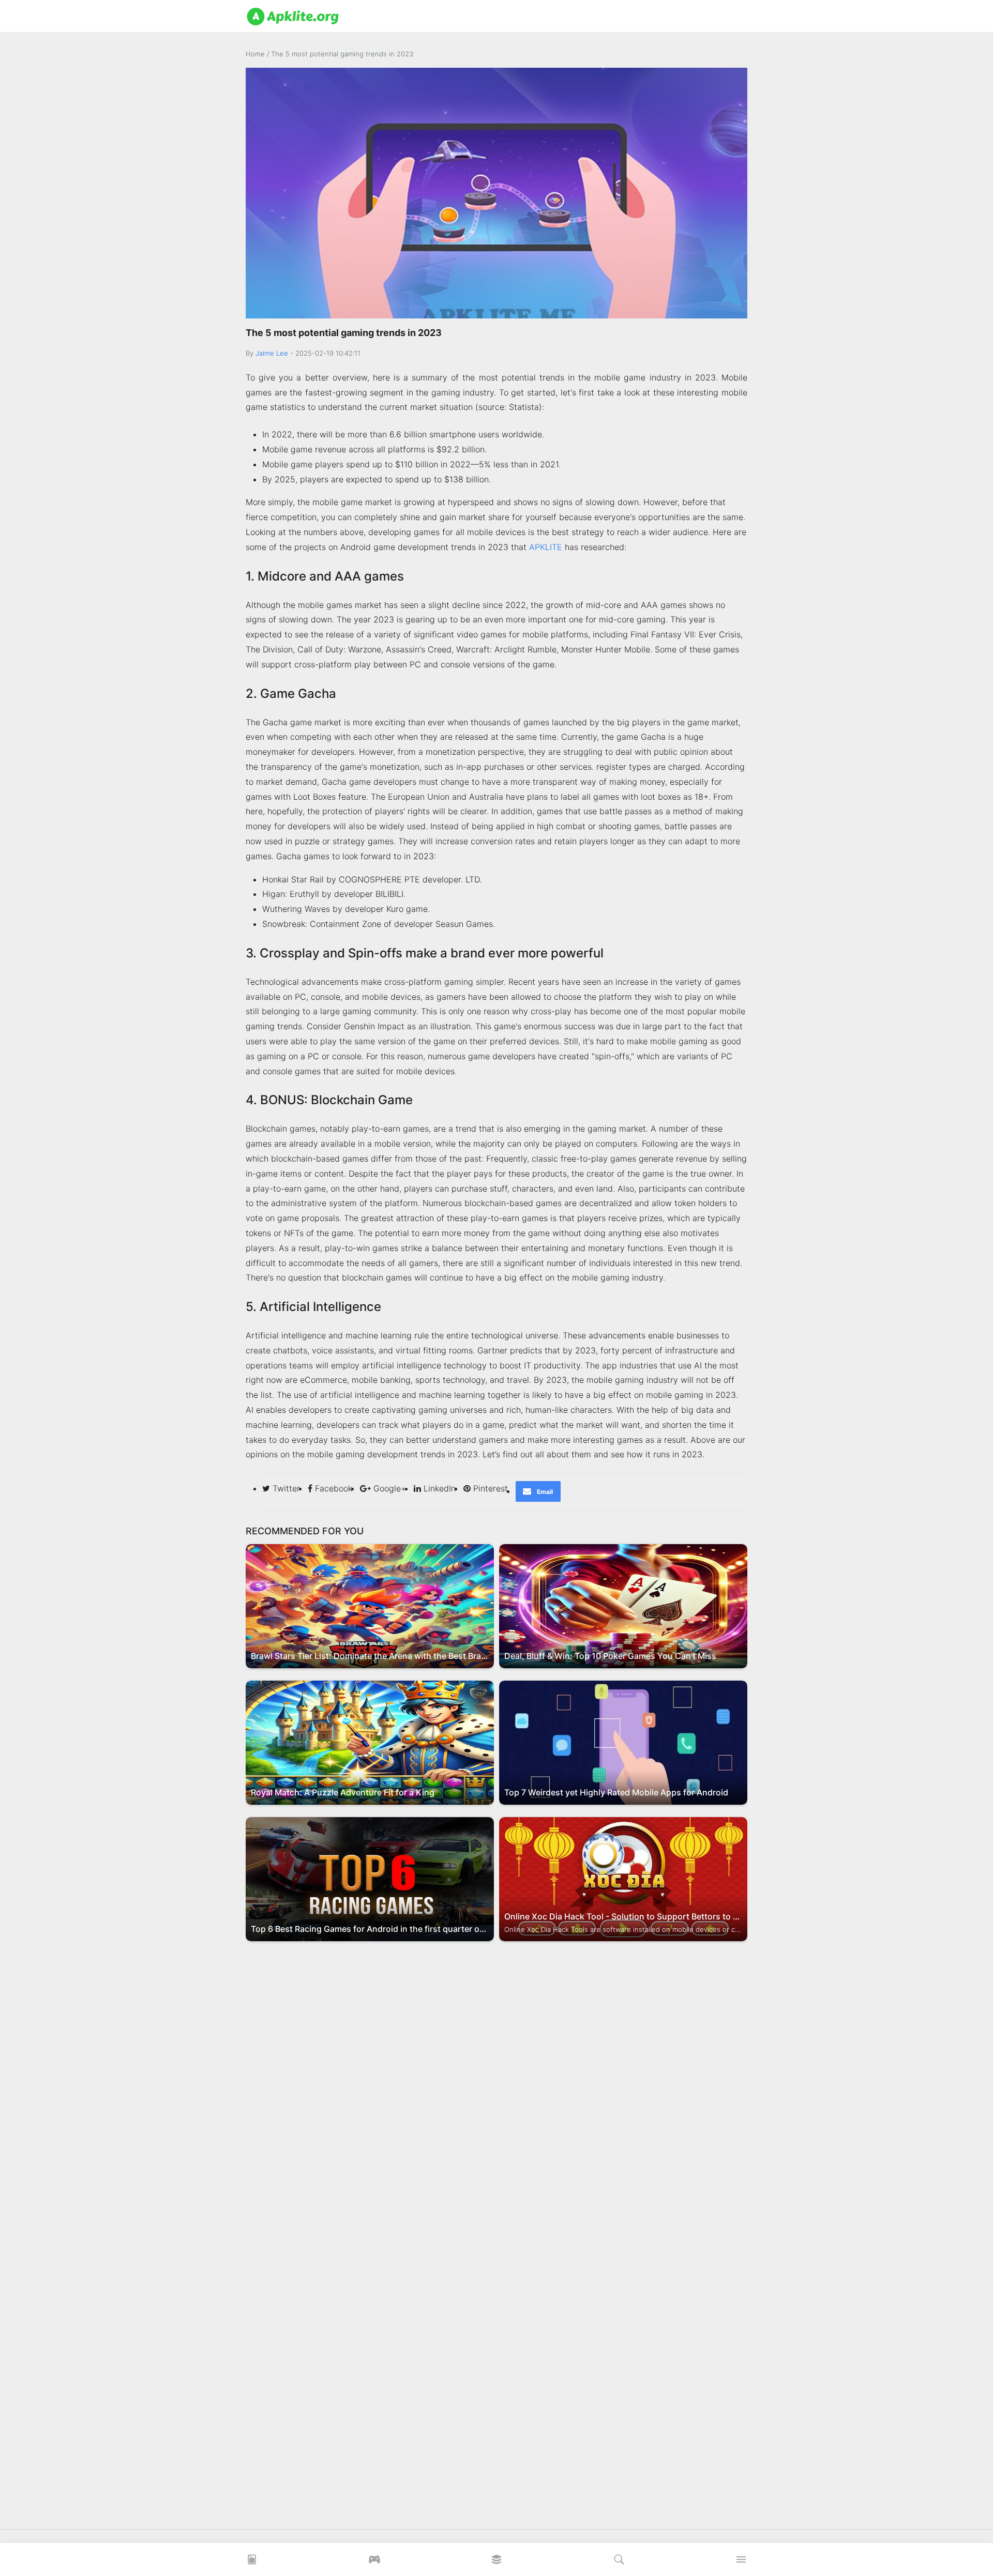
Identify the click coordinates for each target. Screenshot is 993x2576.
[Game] (374, 2563)
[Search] (619, 2563)
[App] (496, 2563)
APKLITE (546, 547)
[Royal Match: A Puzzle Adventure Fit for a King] (370, 1742)
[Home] (252, 2563)
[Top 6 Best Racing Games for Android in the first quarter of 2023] (370, 1878)
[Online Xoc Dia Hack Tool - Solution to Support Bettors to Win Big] (623, 1878)
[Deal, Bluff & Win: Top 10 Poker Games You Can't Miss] (623, 1605)
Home (255, 54)
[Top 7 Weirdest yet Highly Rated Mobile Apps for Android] (623, 1742)
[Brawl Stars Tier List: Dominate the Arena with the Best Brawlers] (370, 1605)
